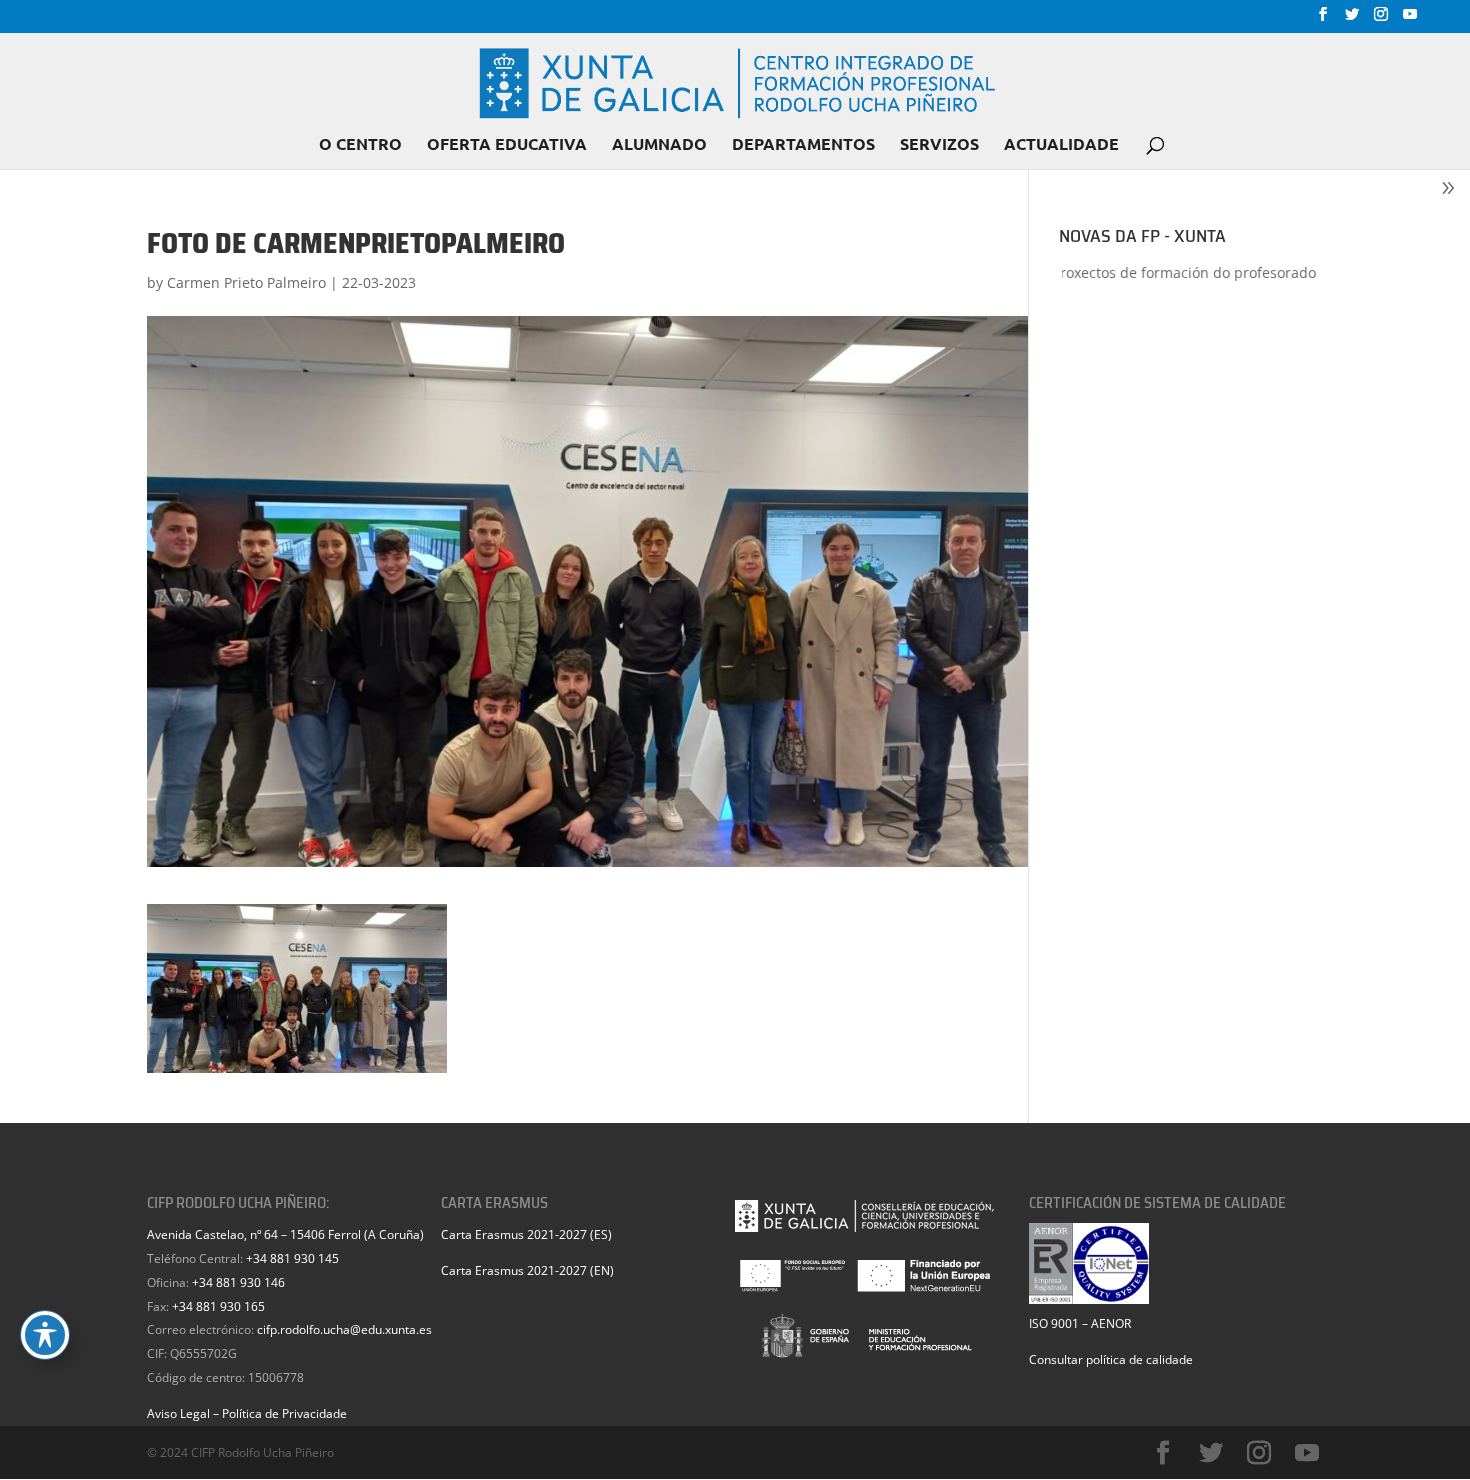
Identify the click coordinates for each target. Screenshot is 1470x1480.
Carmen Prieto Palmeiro (246, 282)
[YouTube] (1410, 20)
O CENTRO (360, 145)
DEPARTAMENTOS (803, 145)
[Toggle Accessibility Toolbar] (45, 1335)
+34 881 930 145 (292, 1258)
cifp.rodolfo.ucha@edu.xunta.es (344, 1329)
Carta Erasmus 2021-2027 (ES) (526, 1234)
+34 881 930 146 (238, 1282)
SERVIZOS (939, 145)
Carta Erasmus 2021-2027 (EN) (527, 1270)
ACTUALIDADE (1061, 145)
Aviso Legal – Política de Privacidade (247, 1413)
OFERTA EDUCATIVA (507, 145)
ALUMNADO (659, 145)
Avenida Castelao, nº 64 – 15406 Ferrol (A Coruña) (285, 1234)
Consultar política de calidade (1111, 1359)
